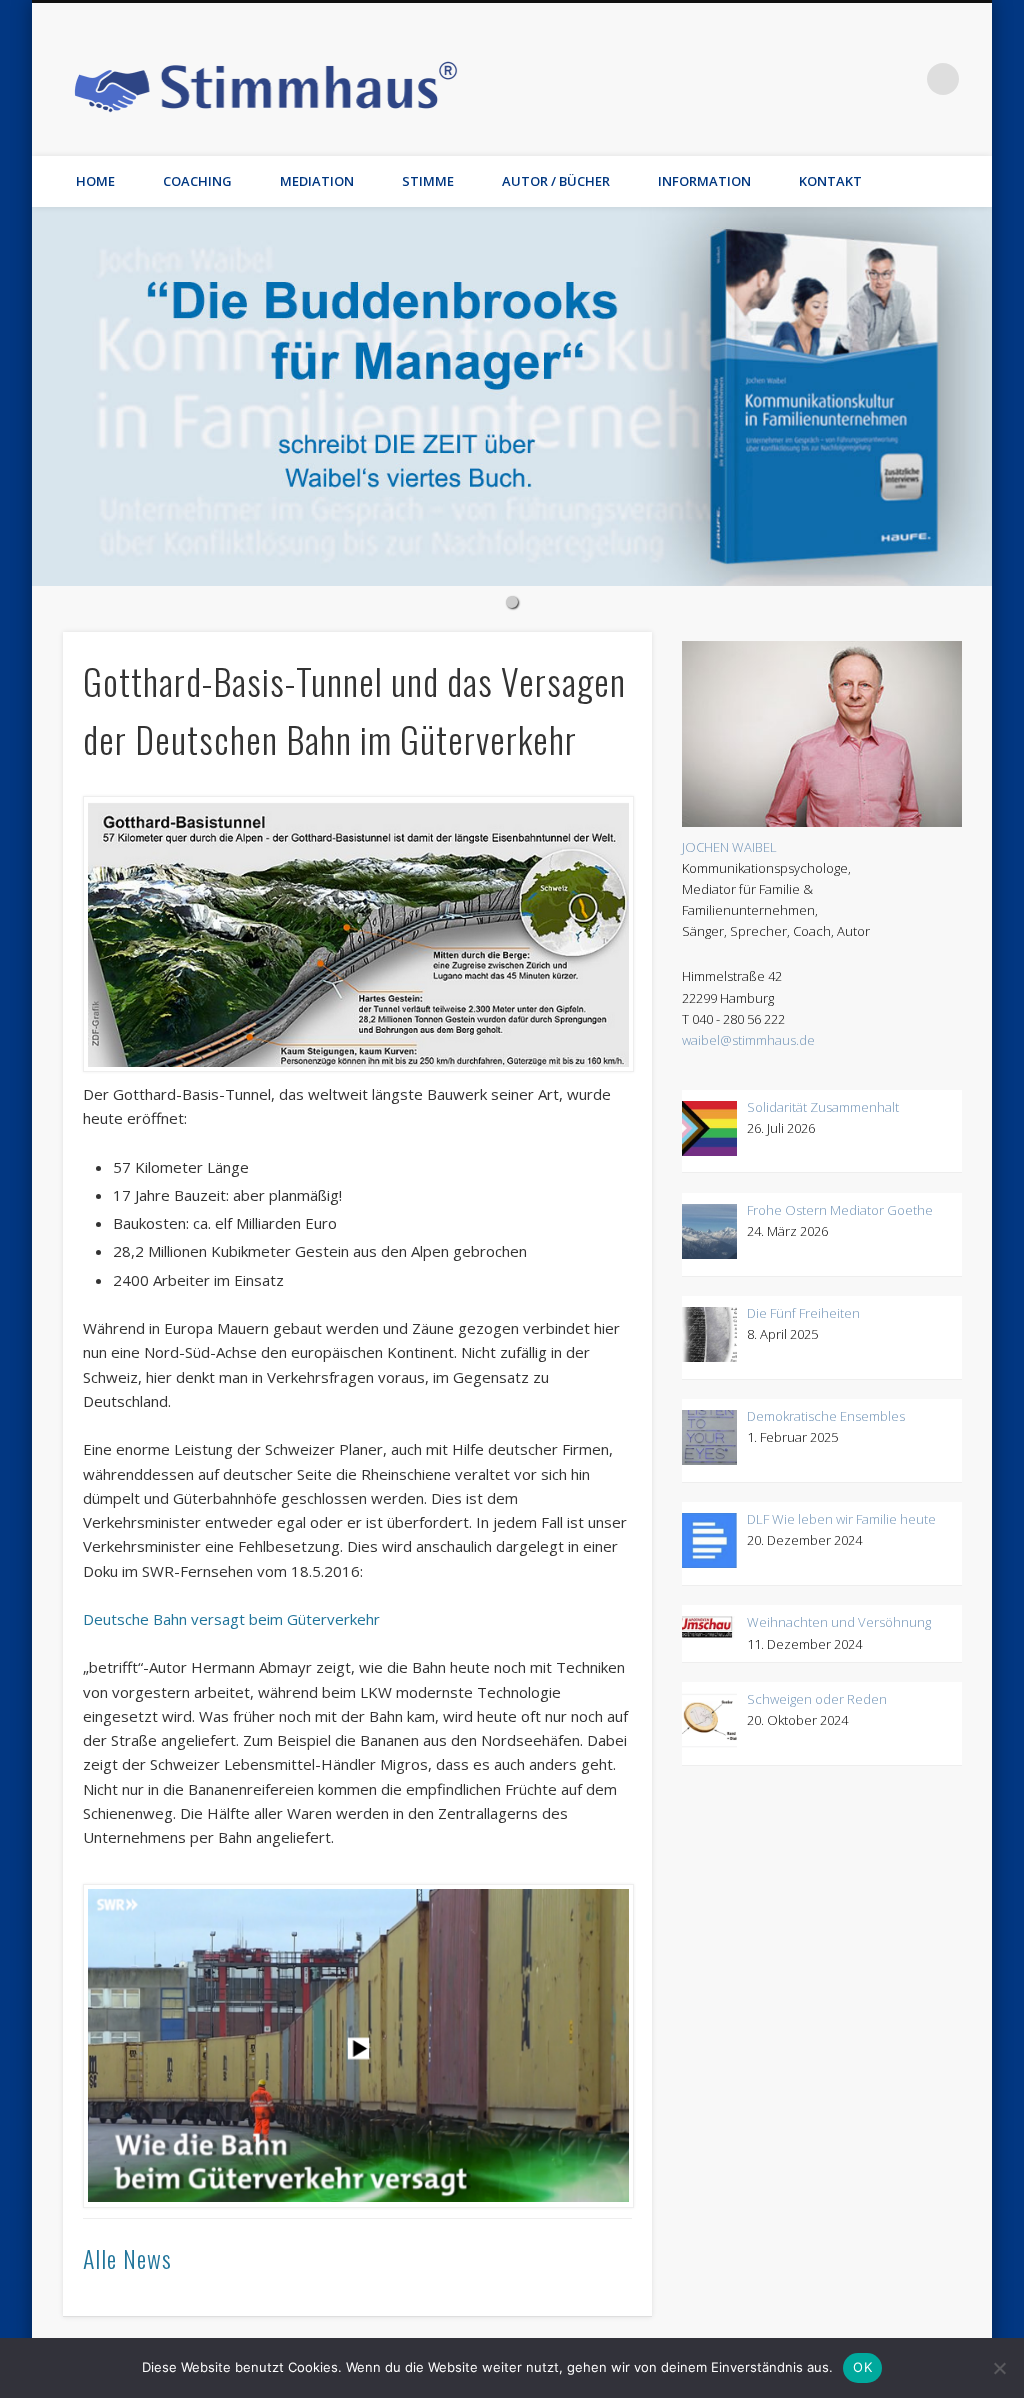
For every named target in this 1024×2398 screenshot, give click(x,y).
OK (862, 2367)
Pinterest (738, 79)
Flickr (779, 79)
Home (95, 181)
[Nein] (999, 2368)
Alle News (127, 2258)
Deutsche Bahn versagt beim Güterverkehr (231, 1619)
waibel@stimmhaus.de (748, 1040)
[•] (512, 396)
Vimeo (820, 79)
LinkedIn (902, 79)
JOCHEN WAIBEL (729, 847)
